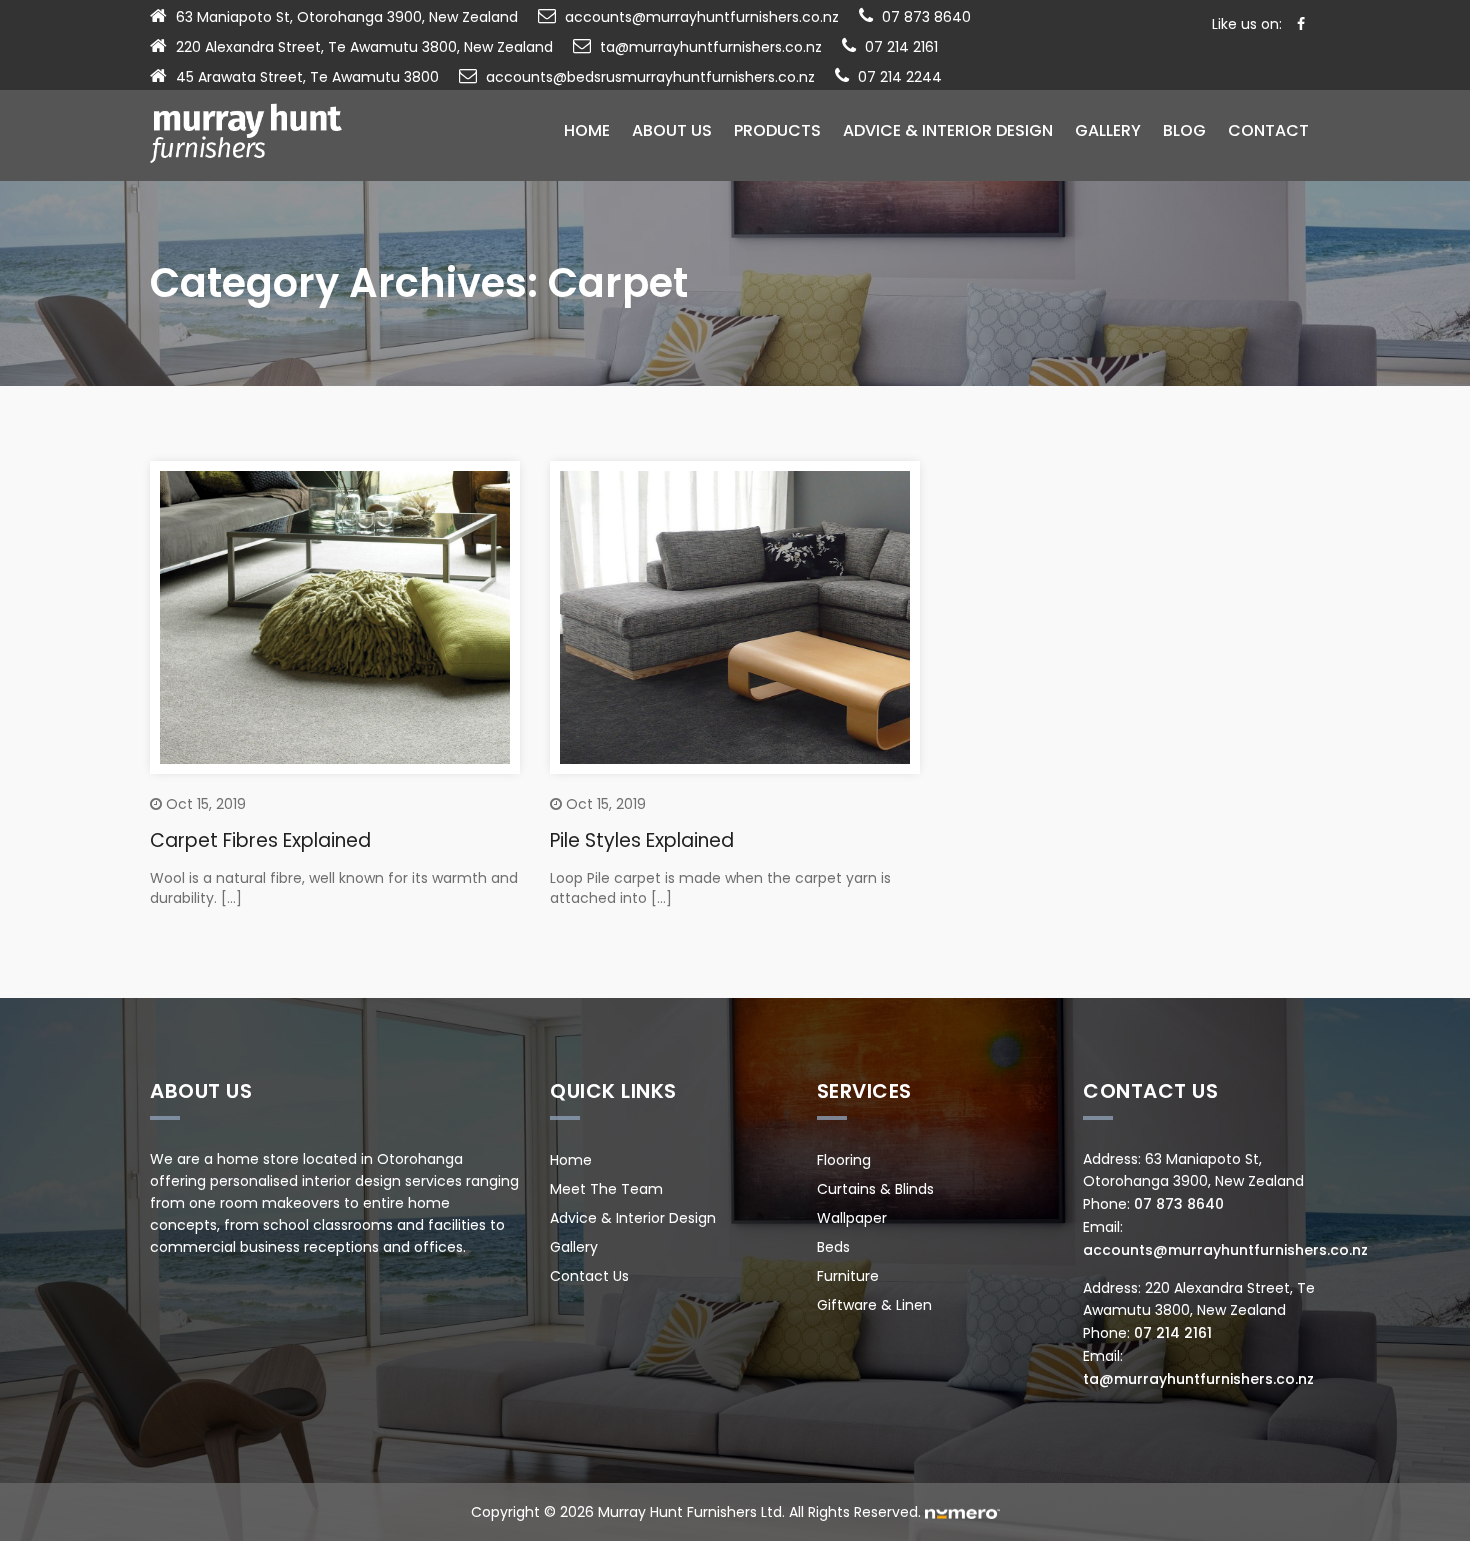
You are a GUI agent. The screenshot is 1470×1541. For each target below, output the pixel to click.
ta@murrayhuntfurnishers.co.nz (711, 47)
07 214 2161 (901, 47)
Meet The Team (606, 1189)
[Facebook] (1301, 24)
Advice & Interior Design (948, 130)
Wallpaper (852, 1218)
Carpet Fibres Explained (260, 840)
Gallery (1108, 130)
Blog (1184, 130)
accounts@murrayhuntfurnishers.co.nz (702, 17)
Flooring (844, 1160)
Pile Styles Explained (642, 840)
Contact (1268, 130)
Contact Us (589, 1276)
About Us (672, 130)
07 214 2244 (900, 77)
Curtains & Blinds (875, 1189)
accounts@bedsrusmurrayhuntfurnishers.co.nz (650, 77)
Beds (833, 1247)
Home (587, 130)
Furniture (848, 1276)
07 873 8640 (926, 17)
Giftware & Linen (874, 1305)
